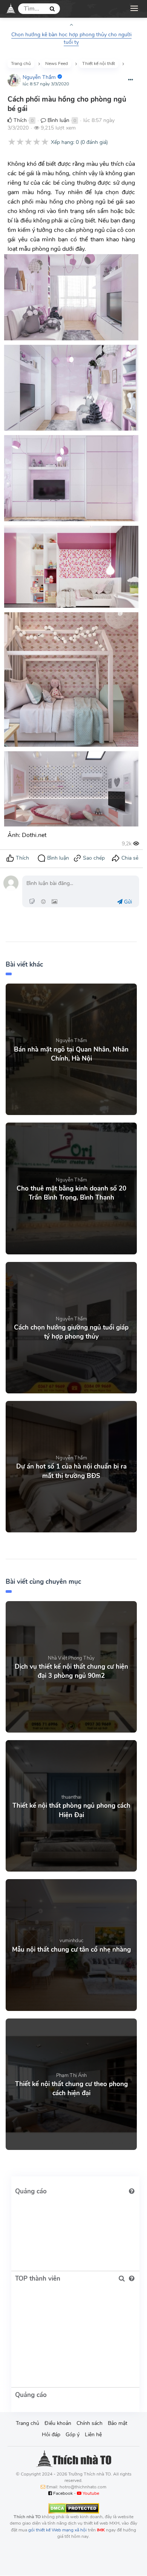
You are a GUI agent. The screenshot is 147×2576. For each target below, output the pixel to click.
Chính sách (90, 2423)
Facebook (62, 2493)
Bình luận (58, 120)
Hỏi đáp (51, 2435)
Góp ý (73, 2435)
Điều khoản (58, 2423)
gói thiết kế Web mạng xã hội (57, 2530)
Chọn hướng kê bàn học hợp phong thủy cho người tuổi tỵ (71, 38)
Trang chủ (28, 2423)
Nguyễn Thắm (39, 77)
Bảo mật (118, 2423)
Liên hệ (93, 2435)
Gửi (127, 902)
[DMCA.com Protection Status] (74, 2508)
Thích (19, 120)
